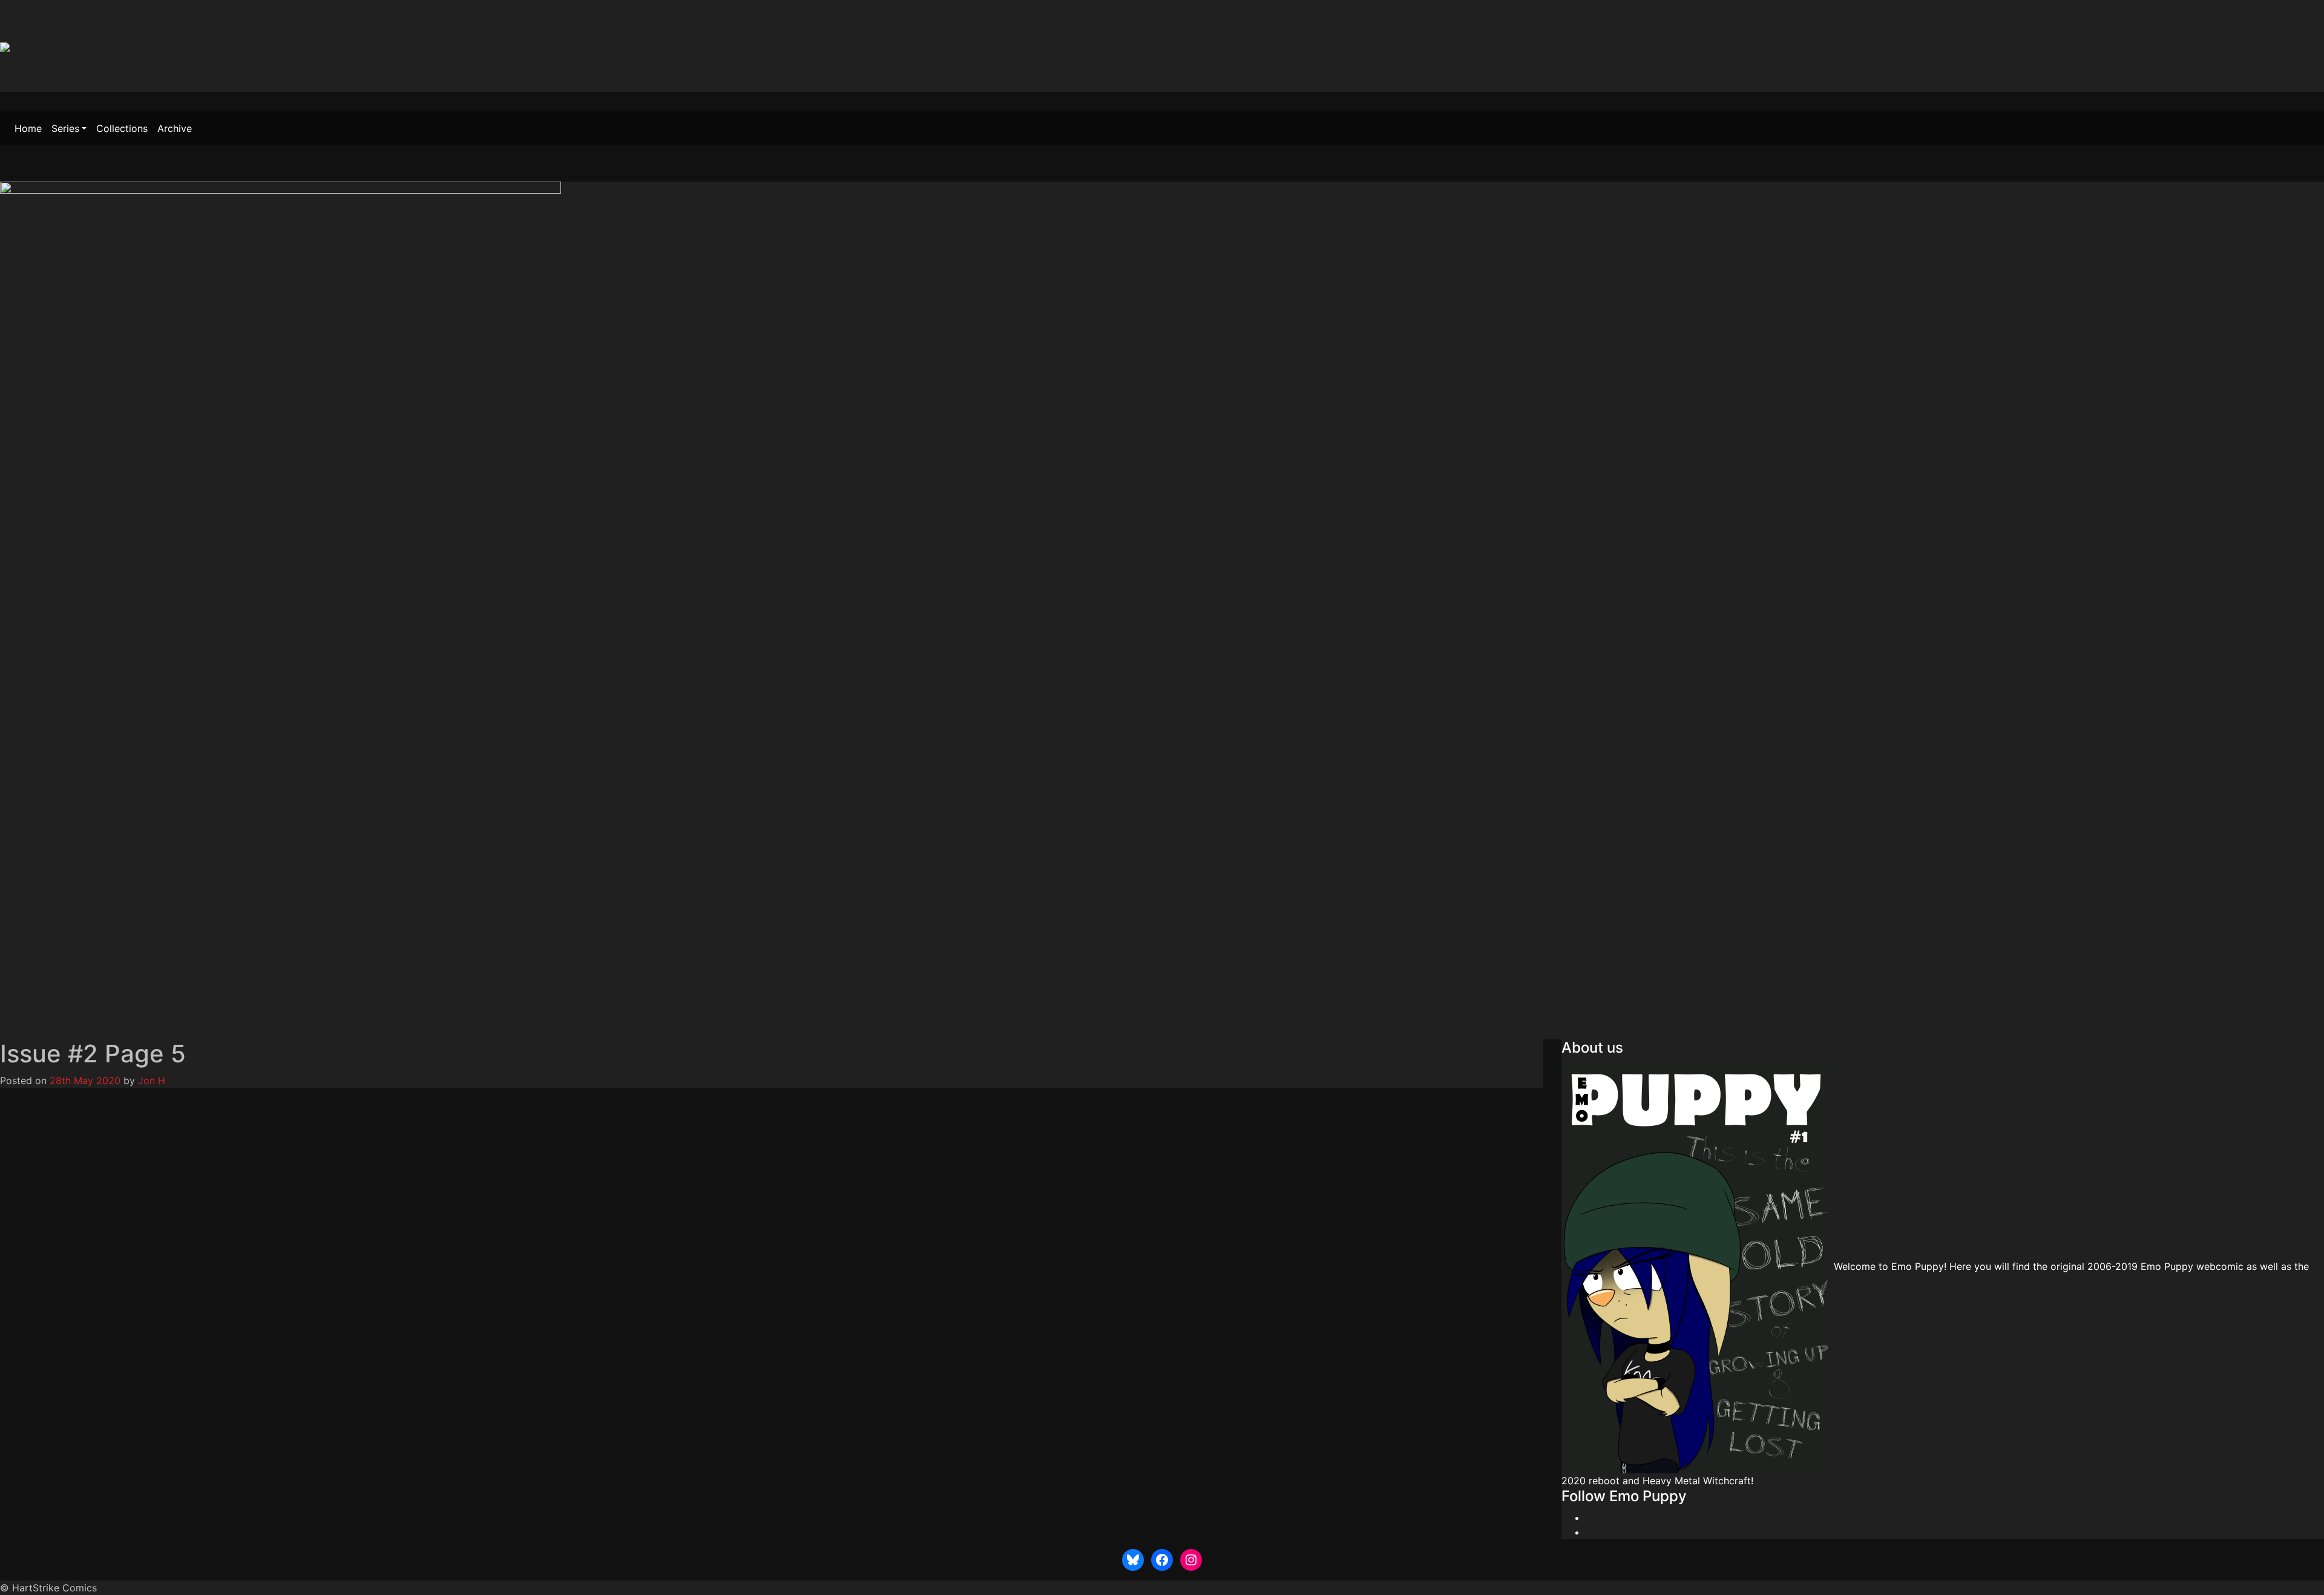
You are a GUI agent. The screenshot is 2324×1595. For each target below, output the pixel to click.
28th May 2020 (85, 1080)
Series (65, 128)
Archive (175, 128)
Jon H (152, 1080)
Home (28, 128)
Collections (122, 128)
